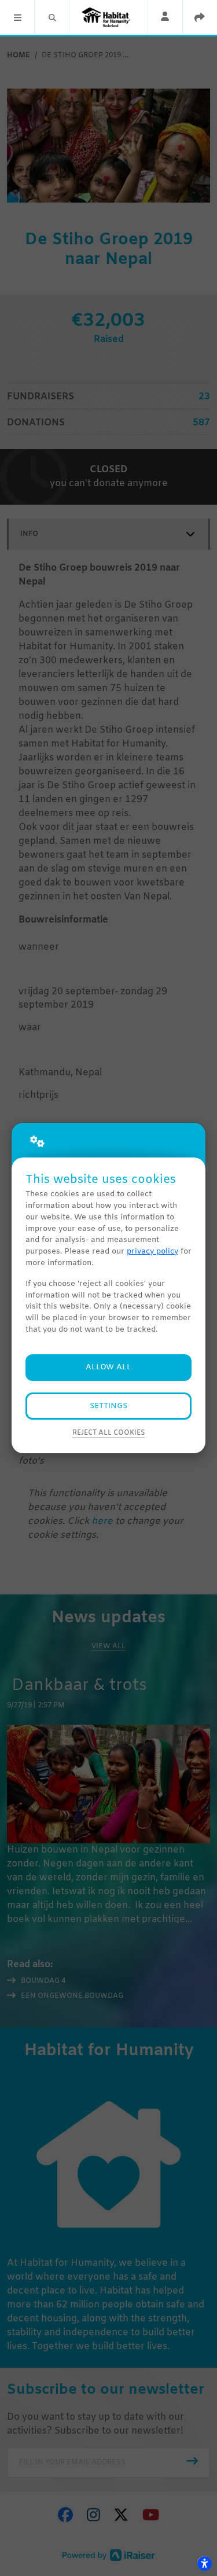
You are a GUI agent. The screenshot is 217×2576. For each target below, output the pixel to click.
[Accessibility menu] (204, 2563)
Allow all (108, 1367)
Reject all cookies (108, 1433)
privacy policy (152, 1252)
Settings (108, 1406)
